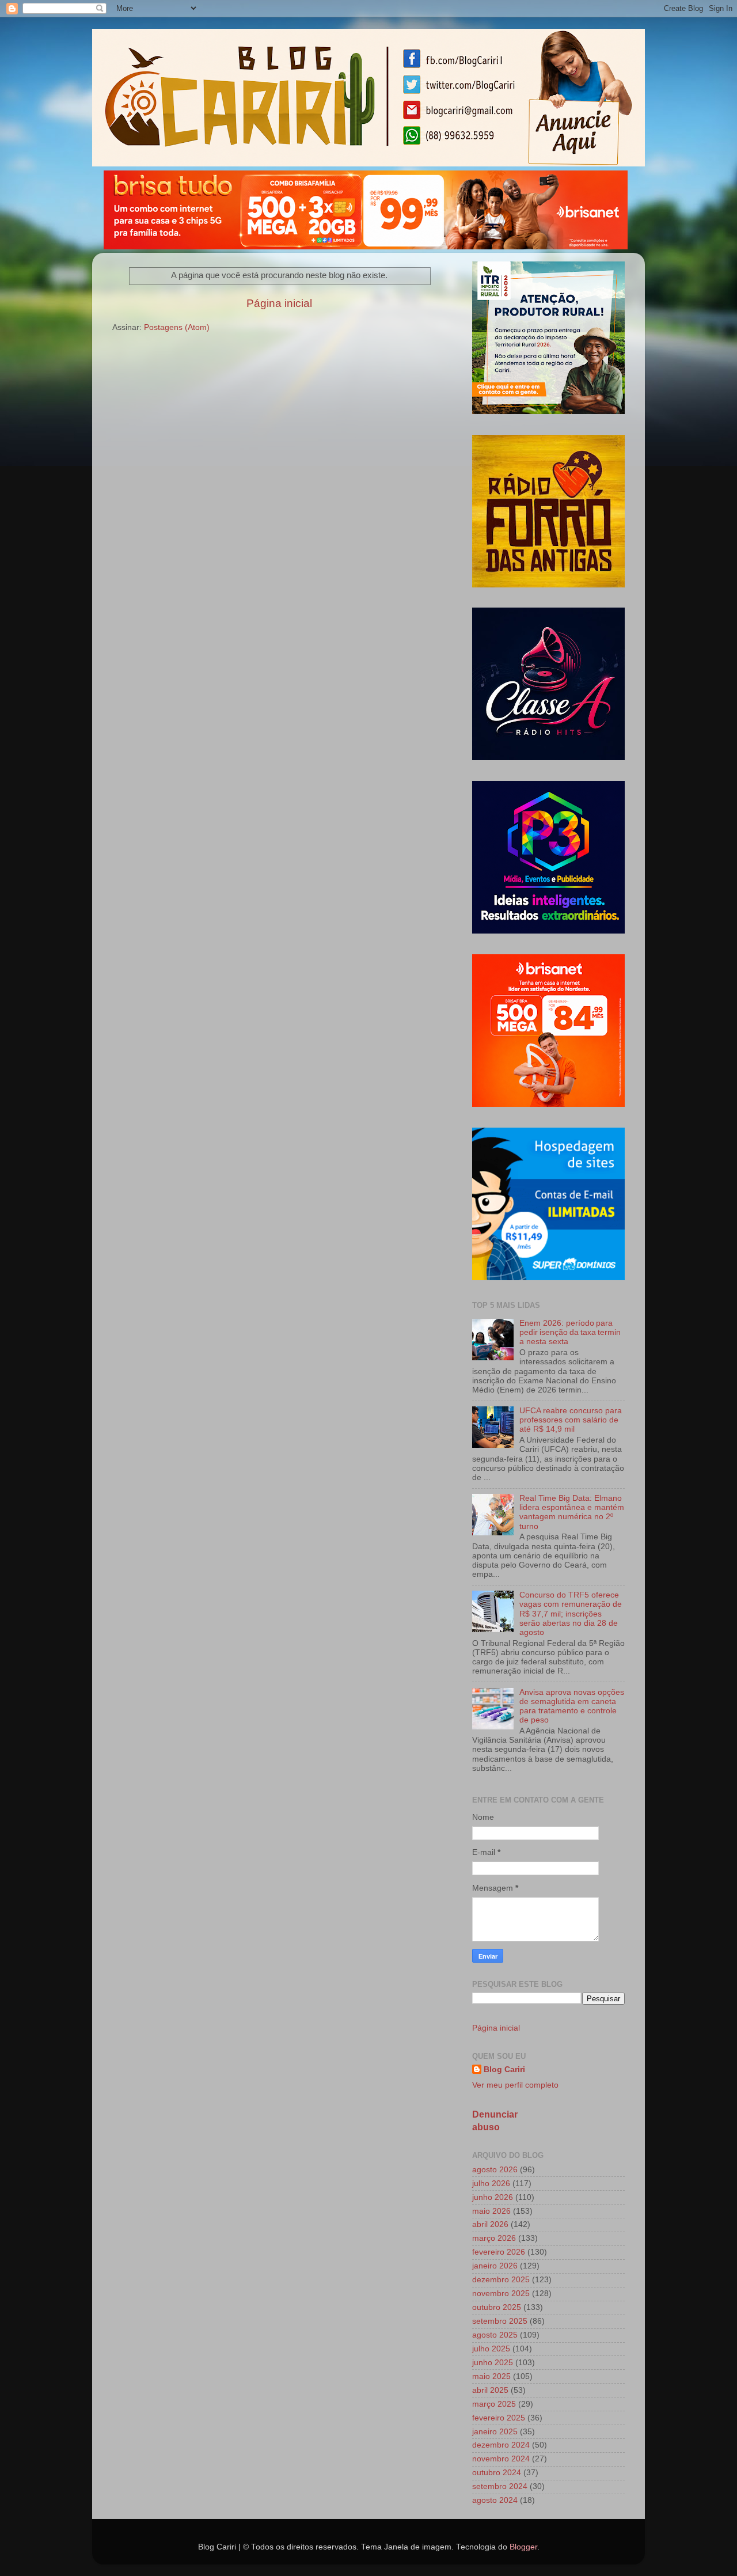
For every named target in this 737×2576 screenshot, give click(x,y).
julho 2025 (491, 2349)
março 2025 (494, 2404)
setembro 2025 (500, 2321)
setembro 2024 (500, 2486)
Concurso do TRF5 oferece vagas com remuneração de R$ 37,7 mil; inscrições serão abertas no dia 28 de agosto (571, 1614)
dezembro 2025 (501, 2280)
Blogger (523, 2547)
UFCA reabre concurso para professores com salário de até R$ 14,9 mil (571, 1420)
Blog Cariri (504, 2069)
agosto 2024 (495, 2500)
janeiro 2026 (495, 2266)
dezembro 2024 (501, 2445)
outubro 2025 (497, 2307)
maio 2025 (491, 2376)
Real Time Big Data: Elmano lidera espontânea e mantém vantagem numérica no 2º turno (572, 1512)
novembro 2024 (501, 2459)
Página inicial (279, 303)
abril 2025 (490, 2390)
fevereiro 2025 (499, 2418)
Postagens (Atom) (177, 327)
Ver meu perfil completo (515, 2085)
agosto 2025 (495, 2335)
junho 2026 (493, 2197)
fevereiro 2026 (499, 2252)
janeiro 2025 (495, 2432)
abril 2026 (490, 2224)
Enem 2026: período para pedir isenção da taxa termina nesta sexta (570, 1332)
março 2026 (494, 2238)
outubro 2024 (497, 2473)
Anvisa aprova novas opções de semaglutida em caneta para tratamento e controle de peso (572, 1706)
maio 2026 (491, 2211)
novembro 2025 (501, 2294)
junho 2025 (493, 2363)
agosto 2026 (495, 2170)
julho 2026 (491, 2184)
